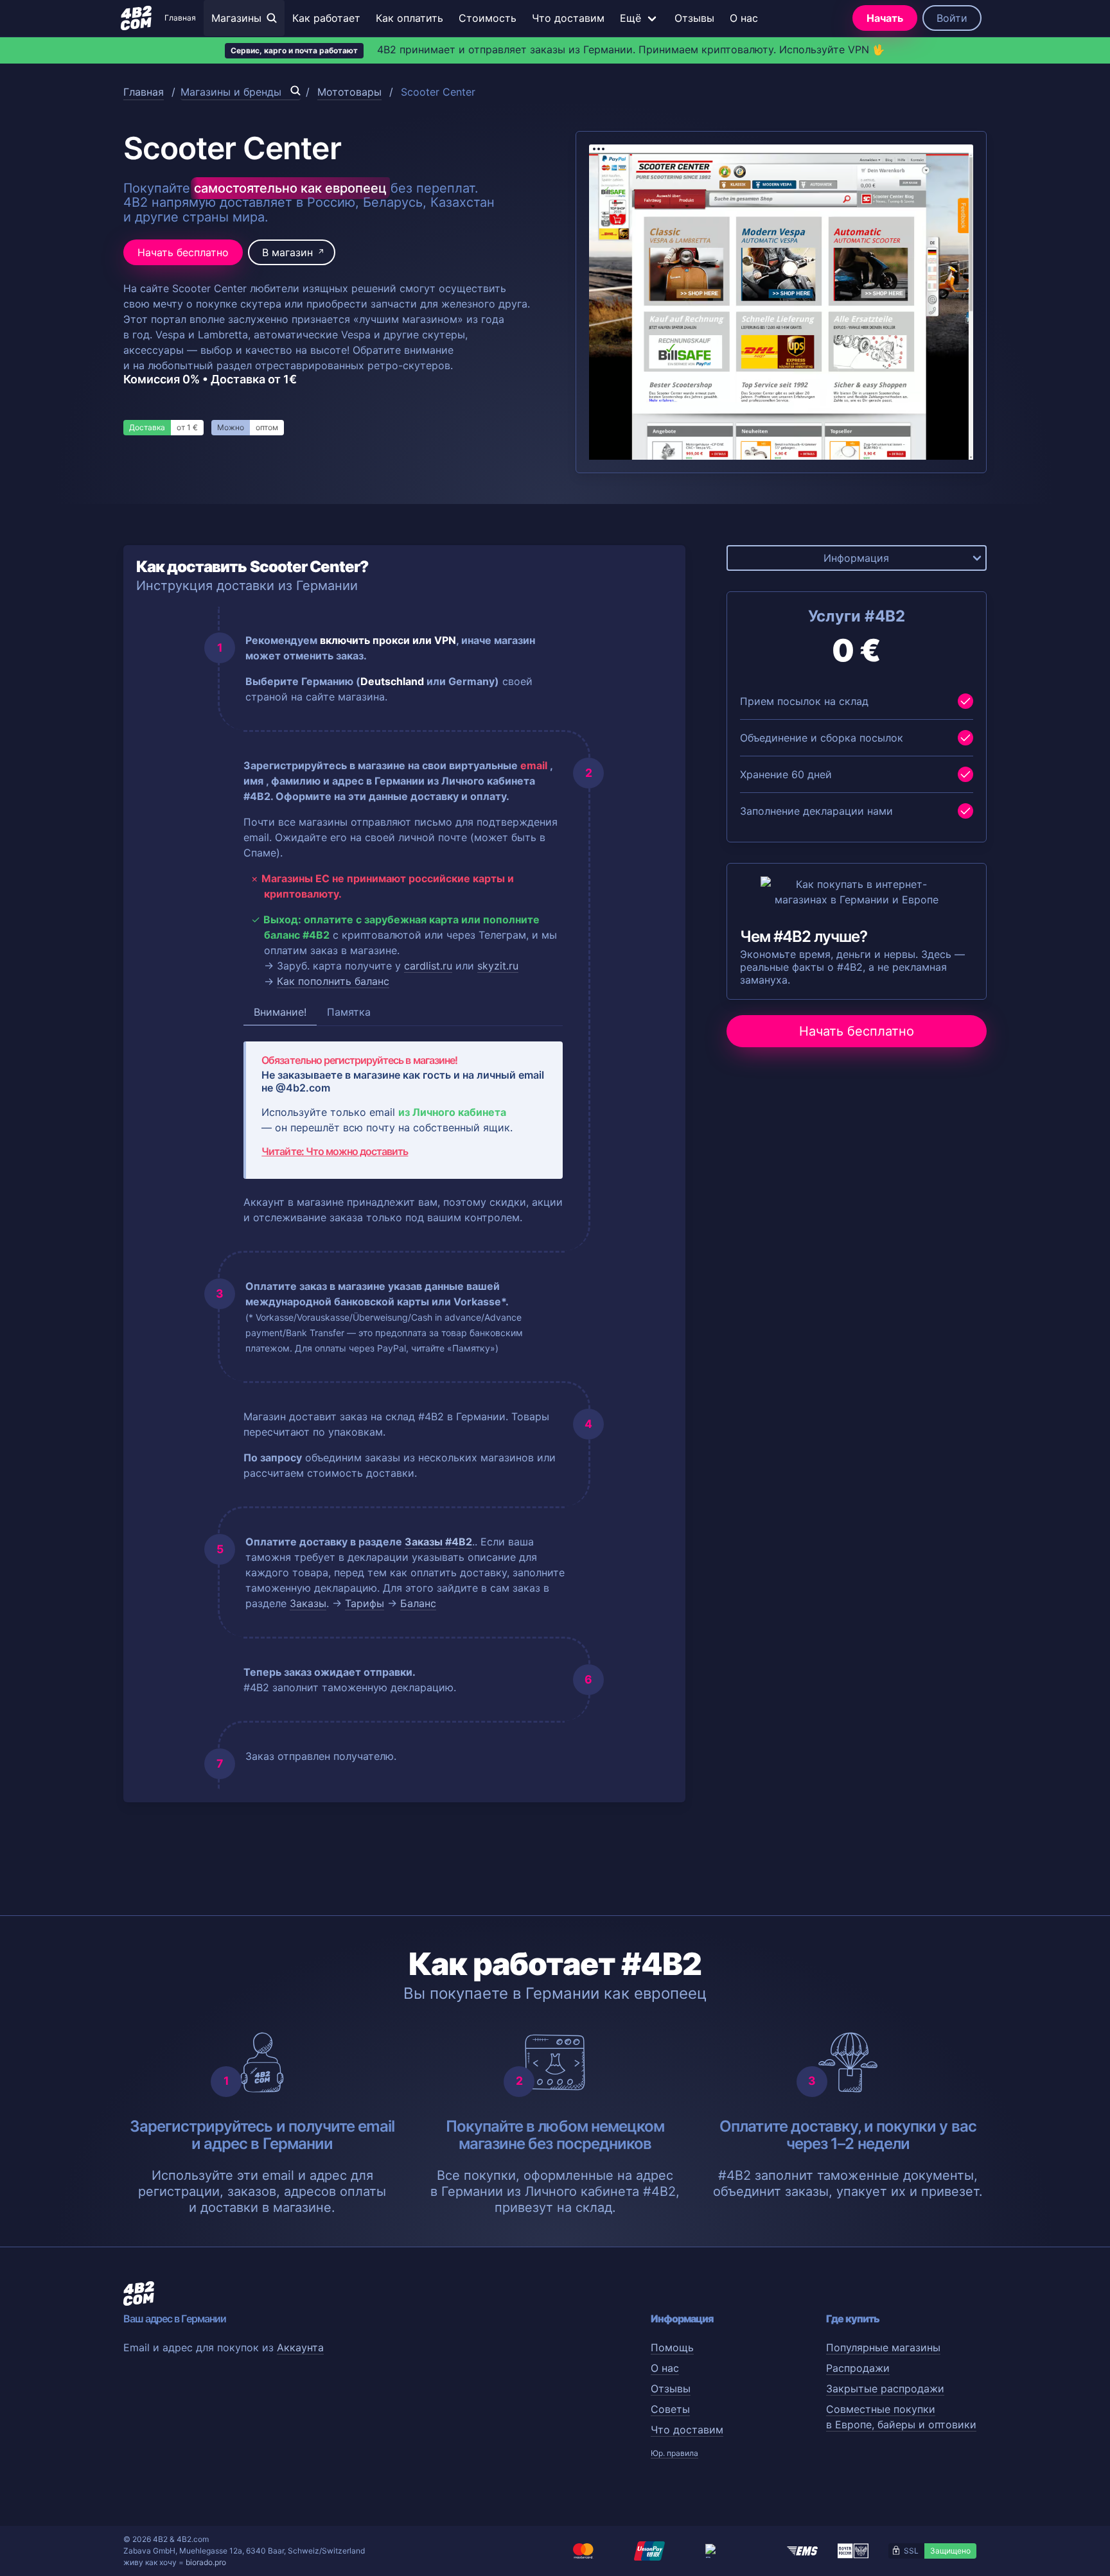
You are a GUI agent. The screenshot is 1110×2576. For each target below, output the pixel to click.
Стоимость (488, 18)
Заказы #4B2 (438, 1542)
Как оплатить (410, 18)
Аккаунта (300, 2347)
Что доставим (568, 18)
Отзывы (694, 18)
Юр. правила (674, 2453)
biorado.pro (206, 2562)
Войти (952, 18)
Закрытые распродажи (885, 2389)
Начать (885, 18)
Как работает (326, 18)
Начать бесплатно (183, 252)
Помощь (672, 2347)
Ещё (630, 18)
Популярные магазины (883, 2347)
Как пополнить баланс (333, 981)
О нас (744, 18)
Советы (670, 2409)
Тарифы (365, 1603)
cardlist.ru (428, 966)
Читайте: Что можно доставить (335, 1151)
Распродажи (858, 2368)
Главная (180, 18)
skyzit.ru (498, 966)
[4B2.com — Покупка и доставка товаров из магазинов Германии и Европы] (136, 18)
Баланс (418, 1603)
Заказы (308, 1603)
